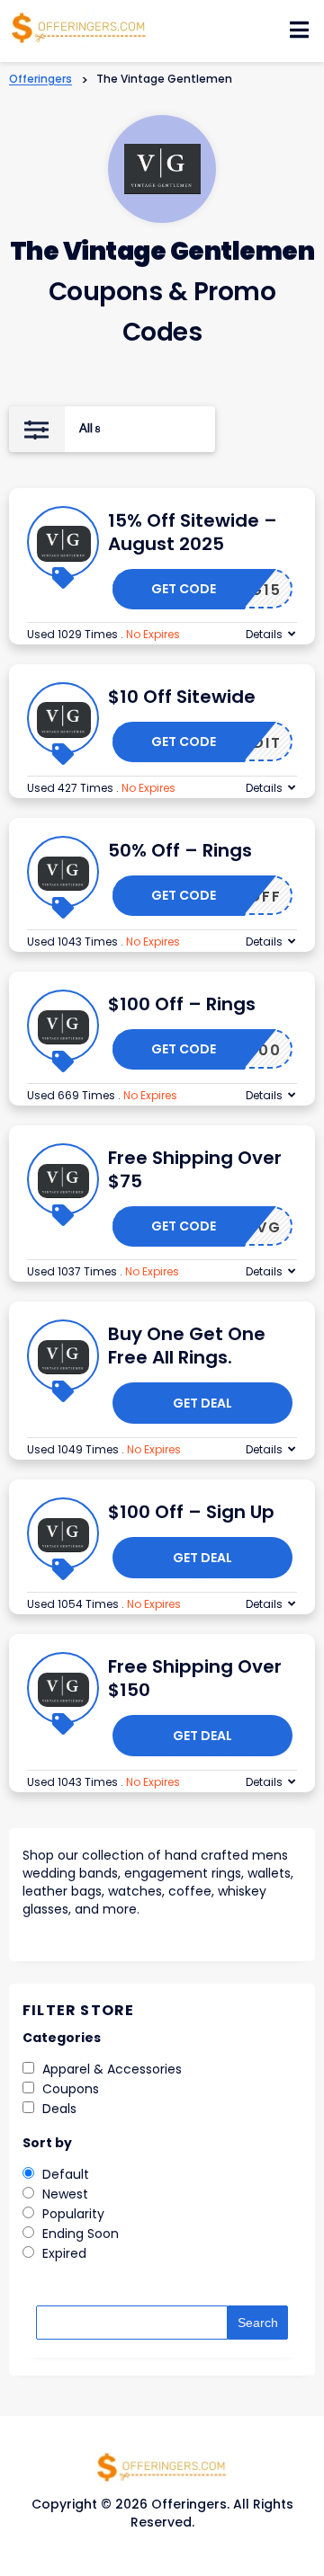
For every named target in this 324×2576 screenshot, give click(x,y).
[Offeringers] (79, 26)
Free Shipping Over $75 (195, 1169)
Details (264, 634)
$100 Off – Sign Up (191, 1512)
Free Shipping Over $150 (195, 1678)
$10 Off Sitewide (182, 697)
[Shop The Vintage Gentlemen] (162, 169)
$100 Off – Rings (182, 1004)
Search (258, 2323)
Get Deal (202, 1403)
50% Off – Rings (180, 850)
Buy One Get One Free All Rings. (187, 1346)
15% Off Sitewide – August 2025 (193, 532)
